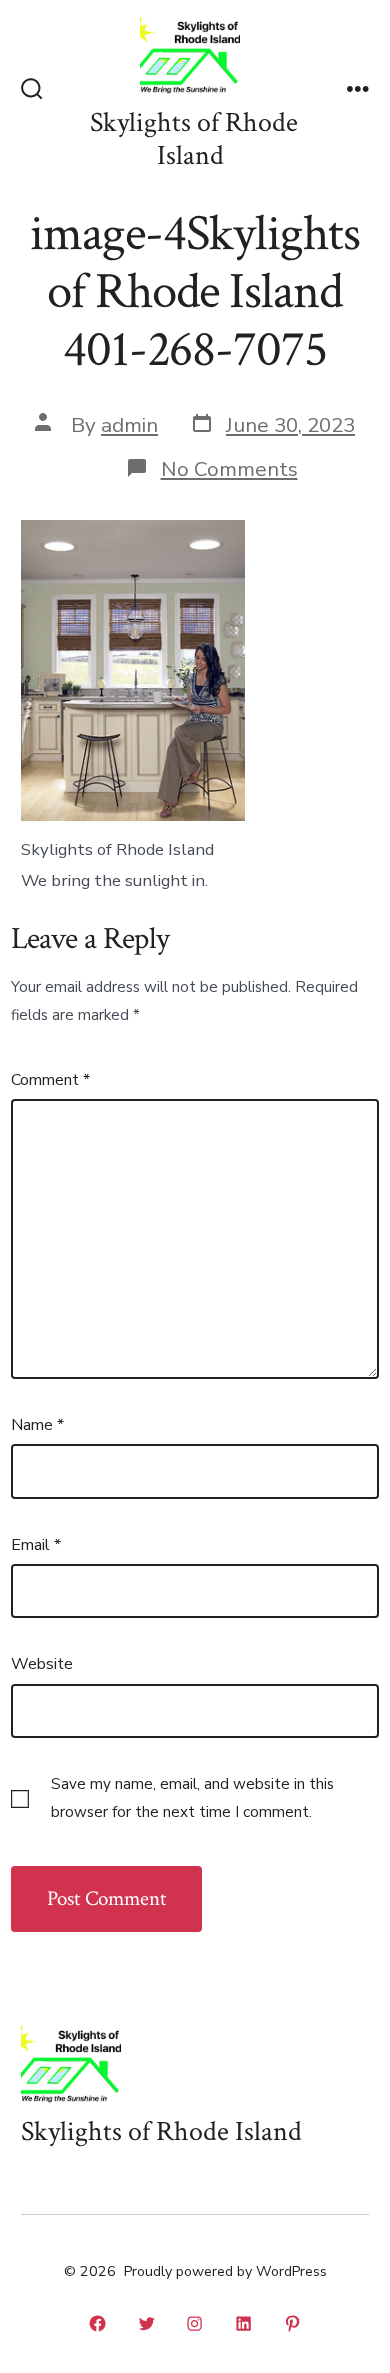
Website (42, 1664)
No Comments (229, 469)
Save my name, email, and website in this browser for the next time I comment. (192, 1798)
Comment (50, 1080)
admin (129, 425)
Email (36, 1545)
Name (37, 1425)
